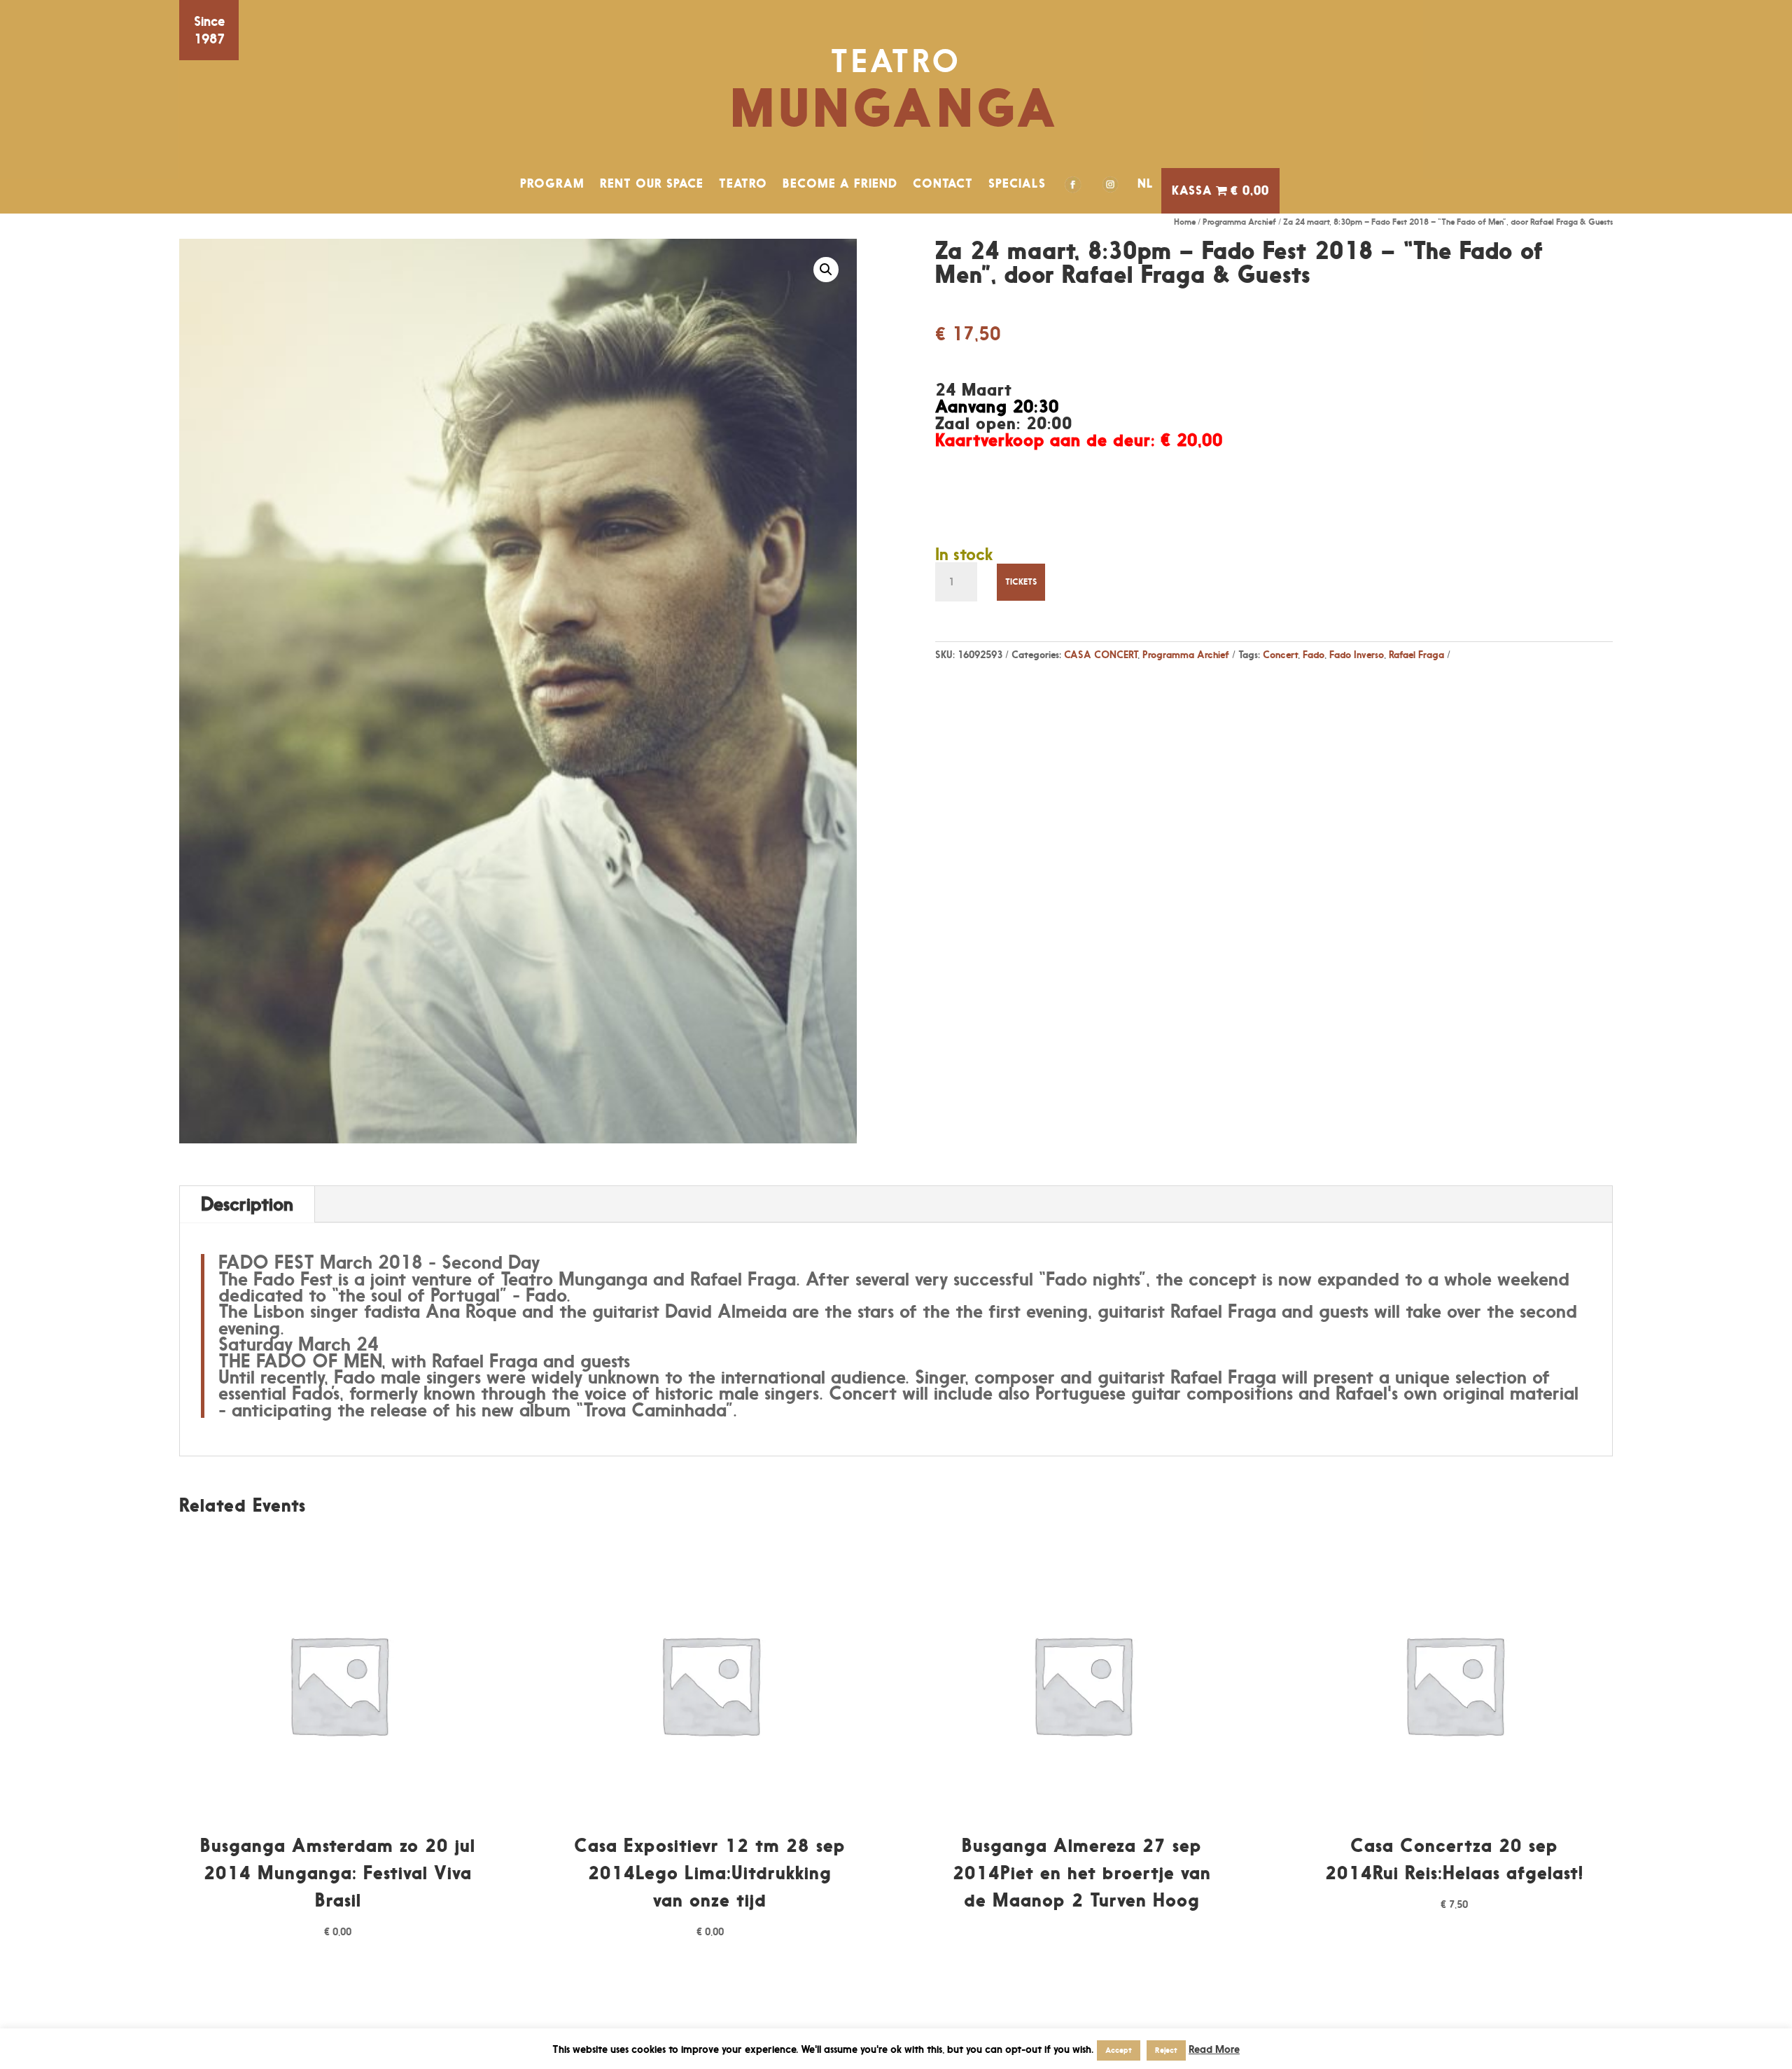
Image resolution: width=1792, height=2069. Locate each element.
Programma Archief (1239, 222)
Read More (1214, 2049)
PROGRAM (552, 183)
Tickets (1021, 581)
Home (1185, 222)
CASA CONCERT (1101, 654)
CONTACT (943, 183)
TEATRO (743, 183)
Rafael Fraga (1416, 654)
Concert (1280, 654)
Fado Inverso (1357, 654)
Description (247, 1204)
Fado (1314, 654)
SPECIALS (1017, 183)
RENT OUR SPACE (652, 183)
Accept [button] (1119, 2050)
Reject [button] (1166, 2050)
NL (1146, 183)
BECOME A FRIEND (840, 183)
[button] (826, 270)
